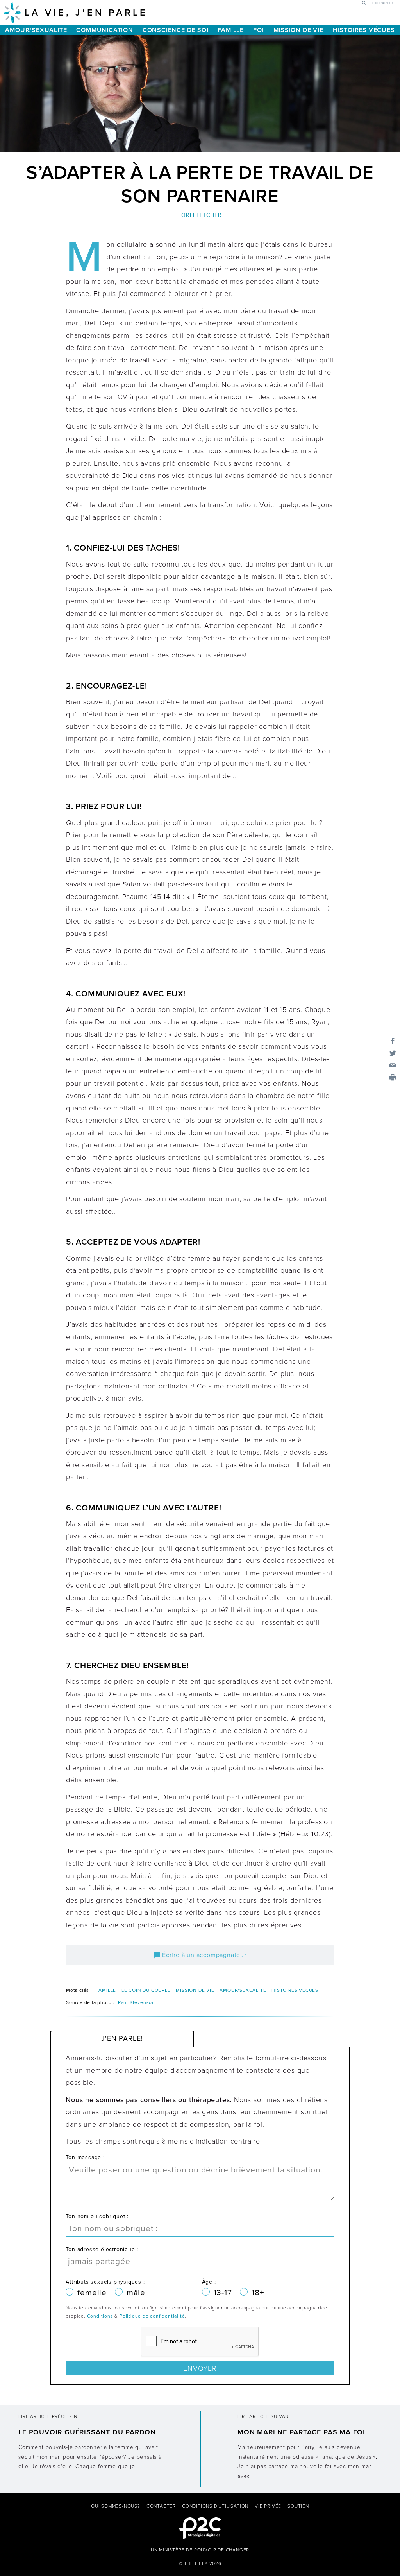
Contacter (161, 2506)
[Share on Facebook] (393, 1040)
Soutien (298, 2506)
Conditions (100, 2316)
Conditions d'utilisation (215, 2506)
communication (104, 30)
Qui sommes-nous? (116, 2506)
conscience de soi (176, 30)
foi (258, 30)
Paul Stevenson (137, 2002)
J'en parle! (122, 2038)
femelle (93, 2293)
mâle (136, 2293)
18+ (258, 2293)
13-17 (224, 2293)
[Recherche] (364, 2)
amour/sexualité (36, 30)
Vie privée (268, 2506)
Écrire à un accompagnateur (203, 1955)
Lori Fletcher (200, 215)
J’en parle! (381, 3)
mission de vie (298, 30)
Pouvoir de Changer (222, 2550)
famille (231, 30)
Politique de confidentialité (152, 2316)
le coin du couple (146, 1990)
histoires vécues (364, 30)
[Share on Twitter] (393, 1053)
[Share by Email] (393, 1065)
